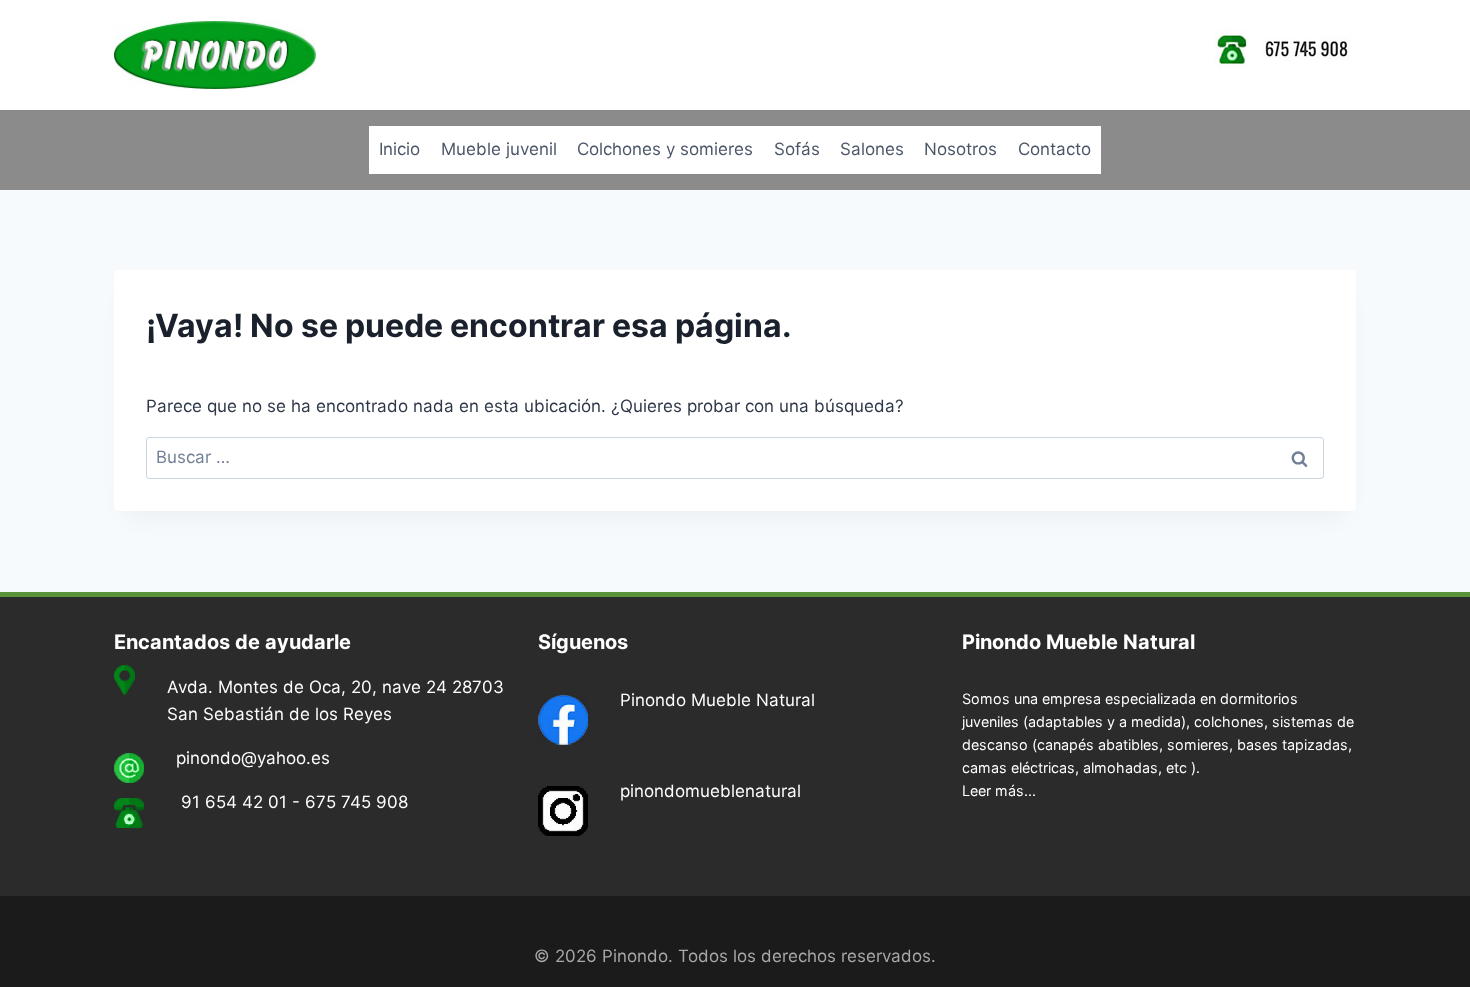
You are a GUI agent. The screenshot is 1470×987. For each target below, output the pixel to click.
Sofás (797, 149)
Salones (872, 149)
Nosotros (960, 149)
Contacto (1054, 149)
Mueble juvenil (499, 149)
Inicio (399, 149)
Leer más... (999, 790)
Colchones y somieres (665, 149)
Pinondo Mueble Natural (717, 700)
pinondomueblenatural (710, 791)
